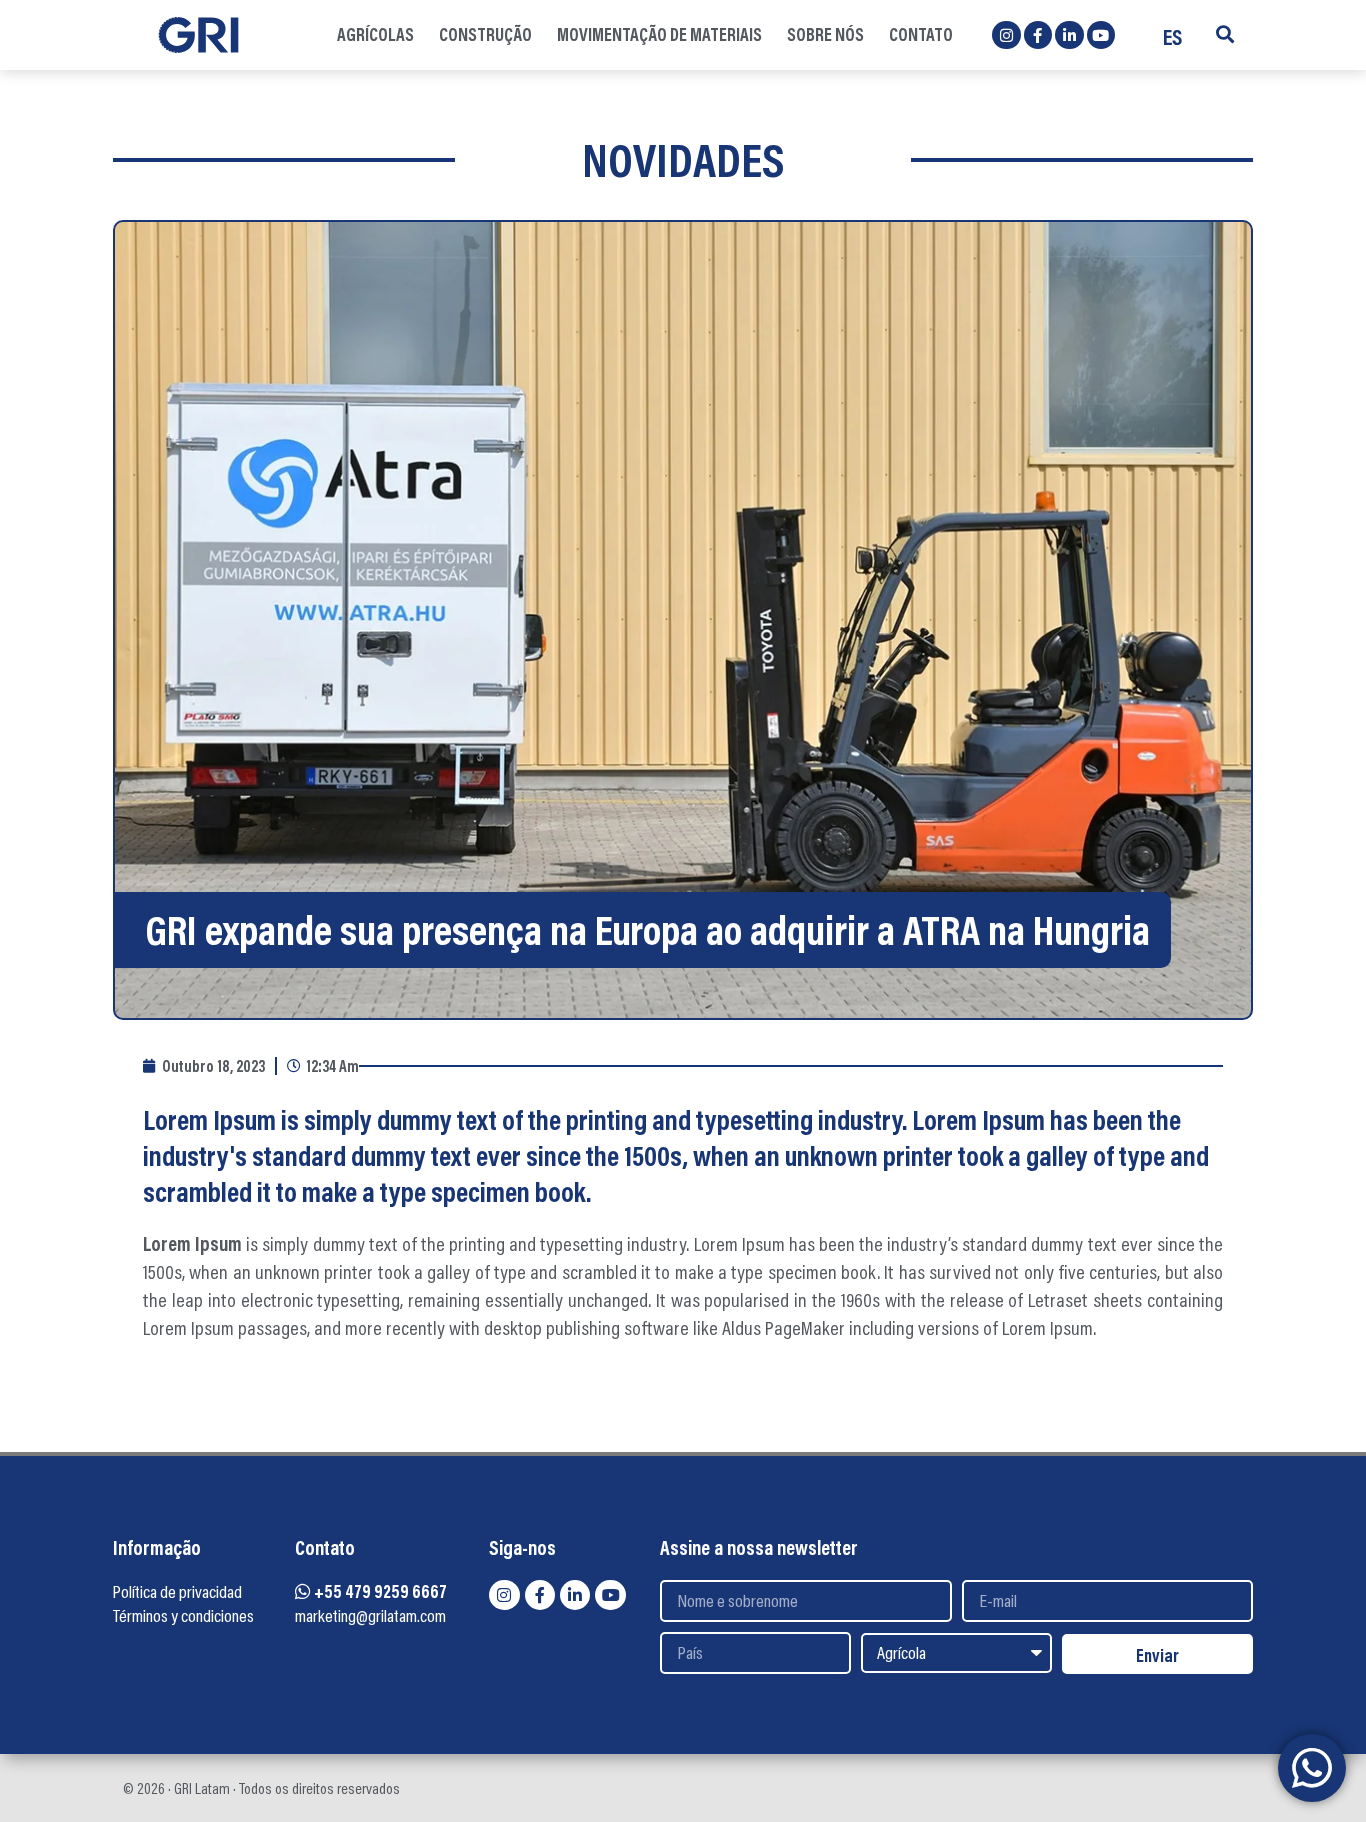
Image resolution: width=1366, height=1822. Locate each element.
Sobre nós (825, 34)
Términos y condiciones (183, 1615)
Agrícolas (375, 34)
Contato (921, 34)
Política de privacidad (177, 1591)
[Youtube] (1101, 35)
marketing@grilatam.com (370, 1615)
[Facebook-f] (1038, 35)
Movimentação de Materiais (659, 34)
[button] (1224, 34)
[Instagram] (1006, 35)
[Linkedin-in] (1069, 35)
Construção (485, 34)
